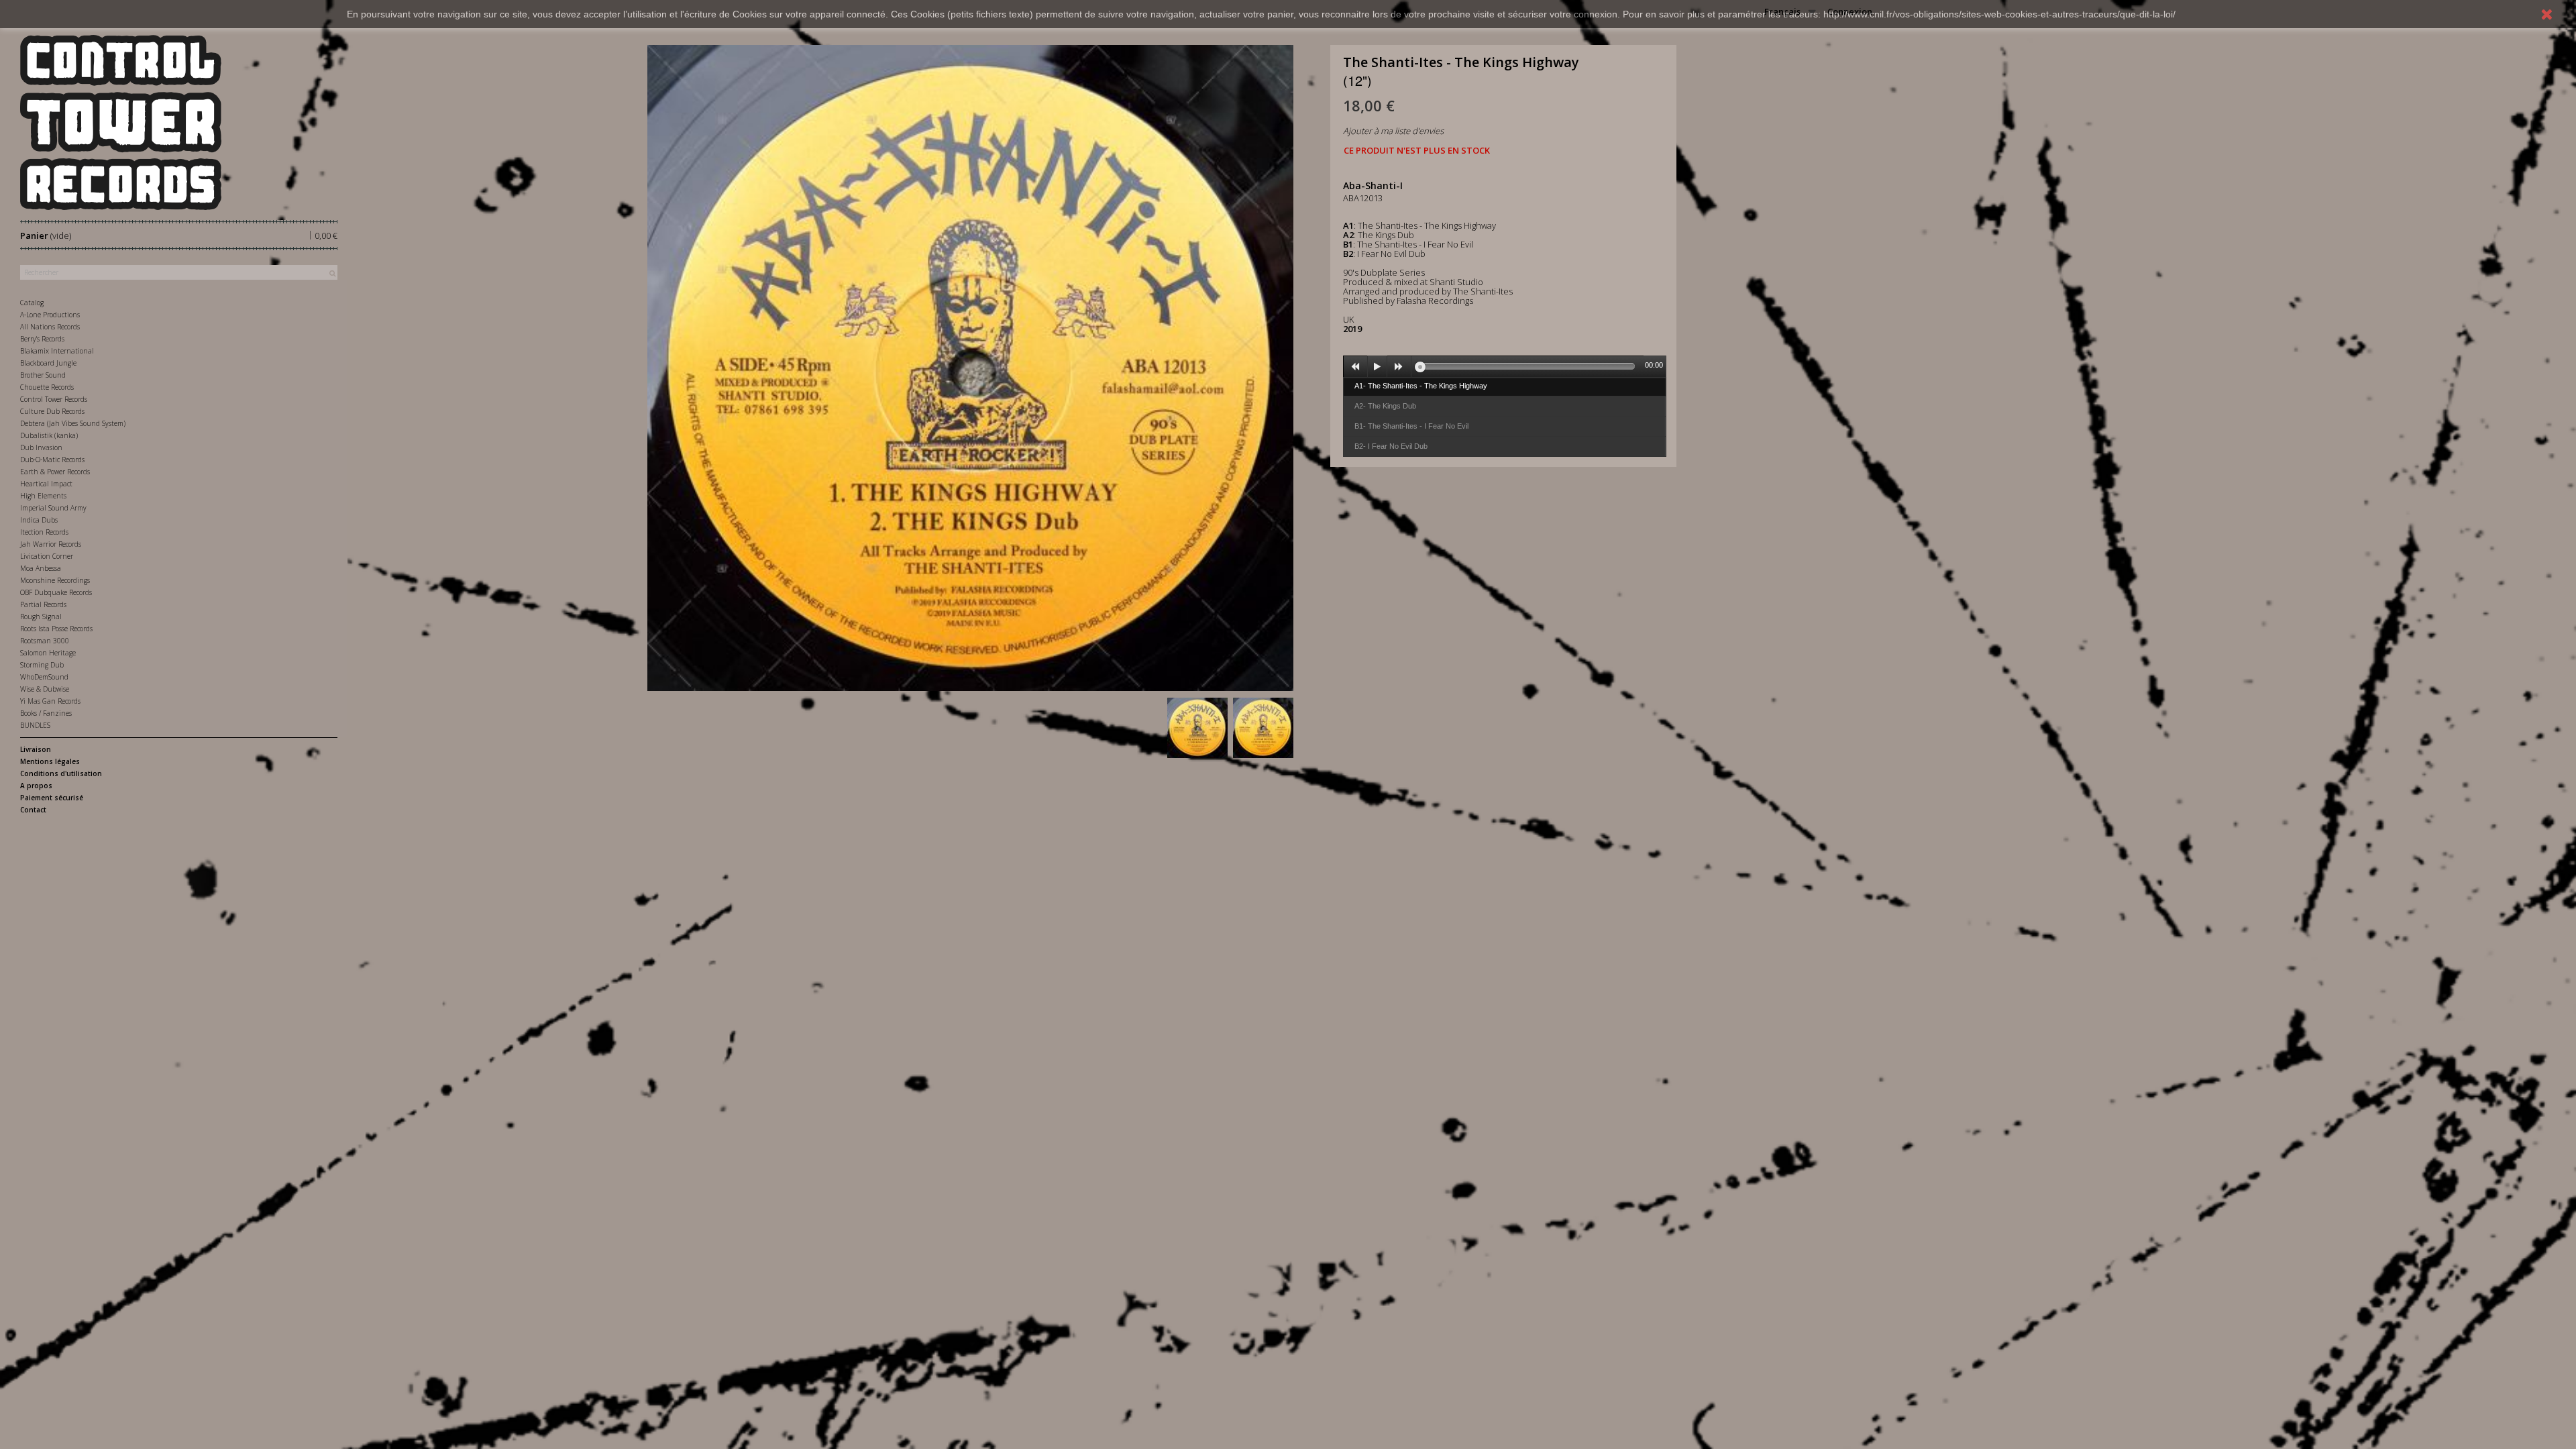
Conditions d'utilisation (61, 773)
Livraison (36, 749)
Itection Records (44, 532)
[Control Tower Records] (179, 122)
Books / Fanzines (46, 713)
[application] (1505, 366)
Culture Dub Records (52, 411)
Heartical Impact (46, 484)
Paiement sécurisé (52, 798)
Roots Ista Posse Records (56, 629)
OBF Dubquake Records (56, 592)
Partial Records (43, 604)
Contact (33, 810)
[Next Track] (1399, 367)
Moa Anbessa (41, 568)
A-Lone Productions (50, 315)
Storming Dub (42, 665)
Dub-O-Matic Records (52, 460)
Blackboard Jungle (48, 363)
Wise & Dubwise (45, 689)
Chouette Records (47, 387)
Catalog (32, 303)
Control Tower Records (54, 399)
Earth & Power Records (55, 472)
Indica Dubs (39, 520)
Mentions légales (50, 761)
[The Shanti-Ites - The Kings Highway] (1197, 728)
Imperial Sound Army (53, 508)
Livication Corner (47, 556)
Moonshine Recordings (55, 580)
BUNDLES (35, 725)
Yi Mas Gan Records (50, 701)
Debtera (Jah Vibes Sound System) (73, 423)
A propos (36, 786)
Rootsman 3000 (45, 641)
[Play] (1377, 367)
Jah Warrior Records (51, 544)
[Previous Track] (1356, 367)
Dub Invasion (41, 447)
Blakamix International (57, 351)
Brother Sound (43, 375)
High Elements (43, 496)
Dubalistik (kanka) (49, 435)
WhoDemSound (44, 677)
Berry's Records (42, 339)
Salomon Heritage (48, 653)
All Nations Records (50, 327)
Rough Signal (41, 616)
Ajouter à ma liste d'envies (1393, 131)
